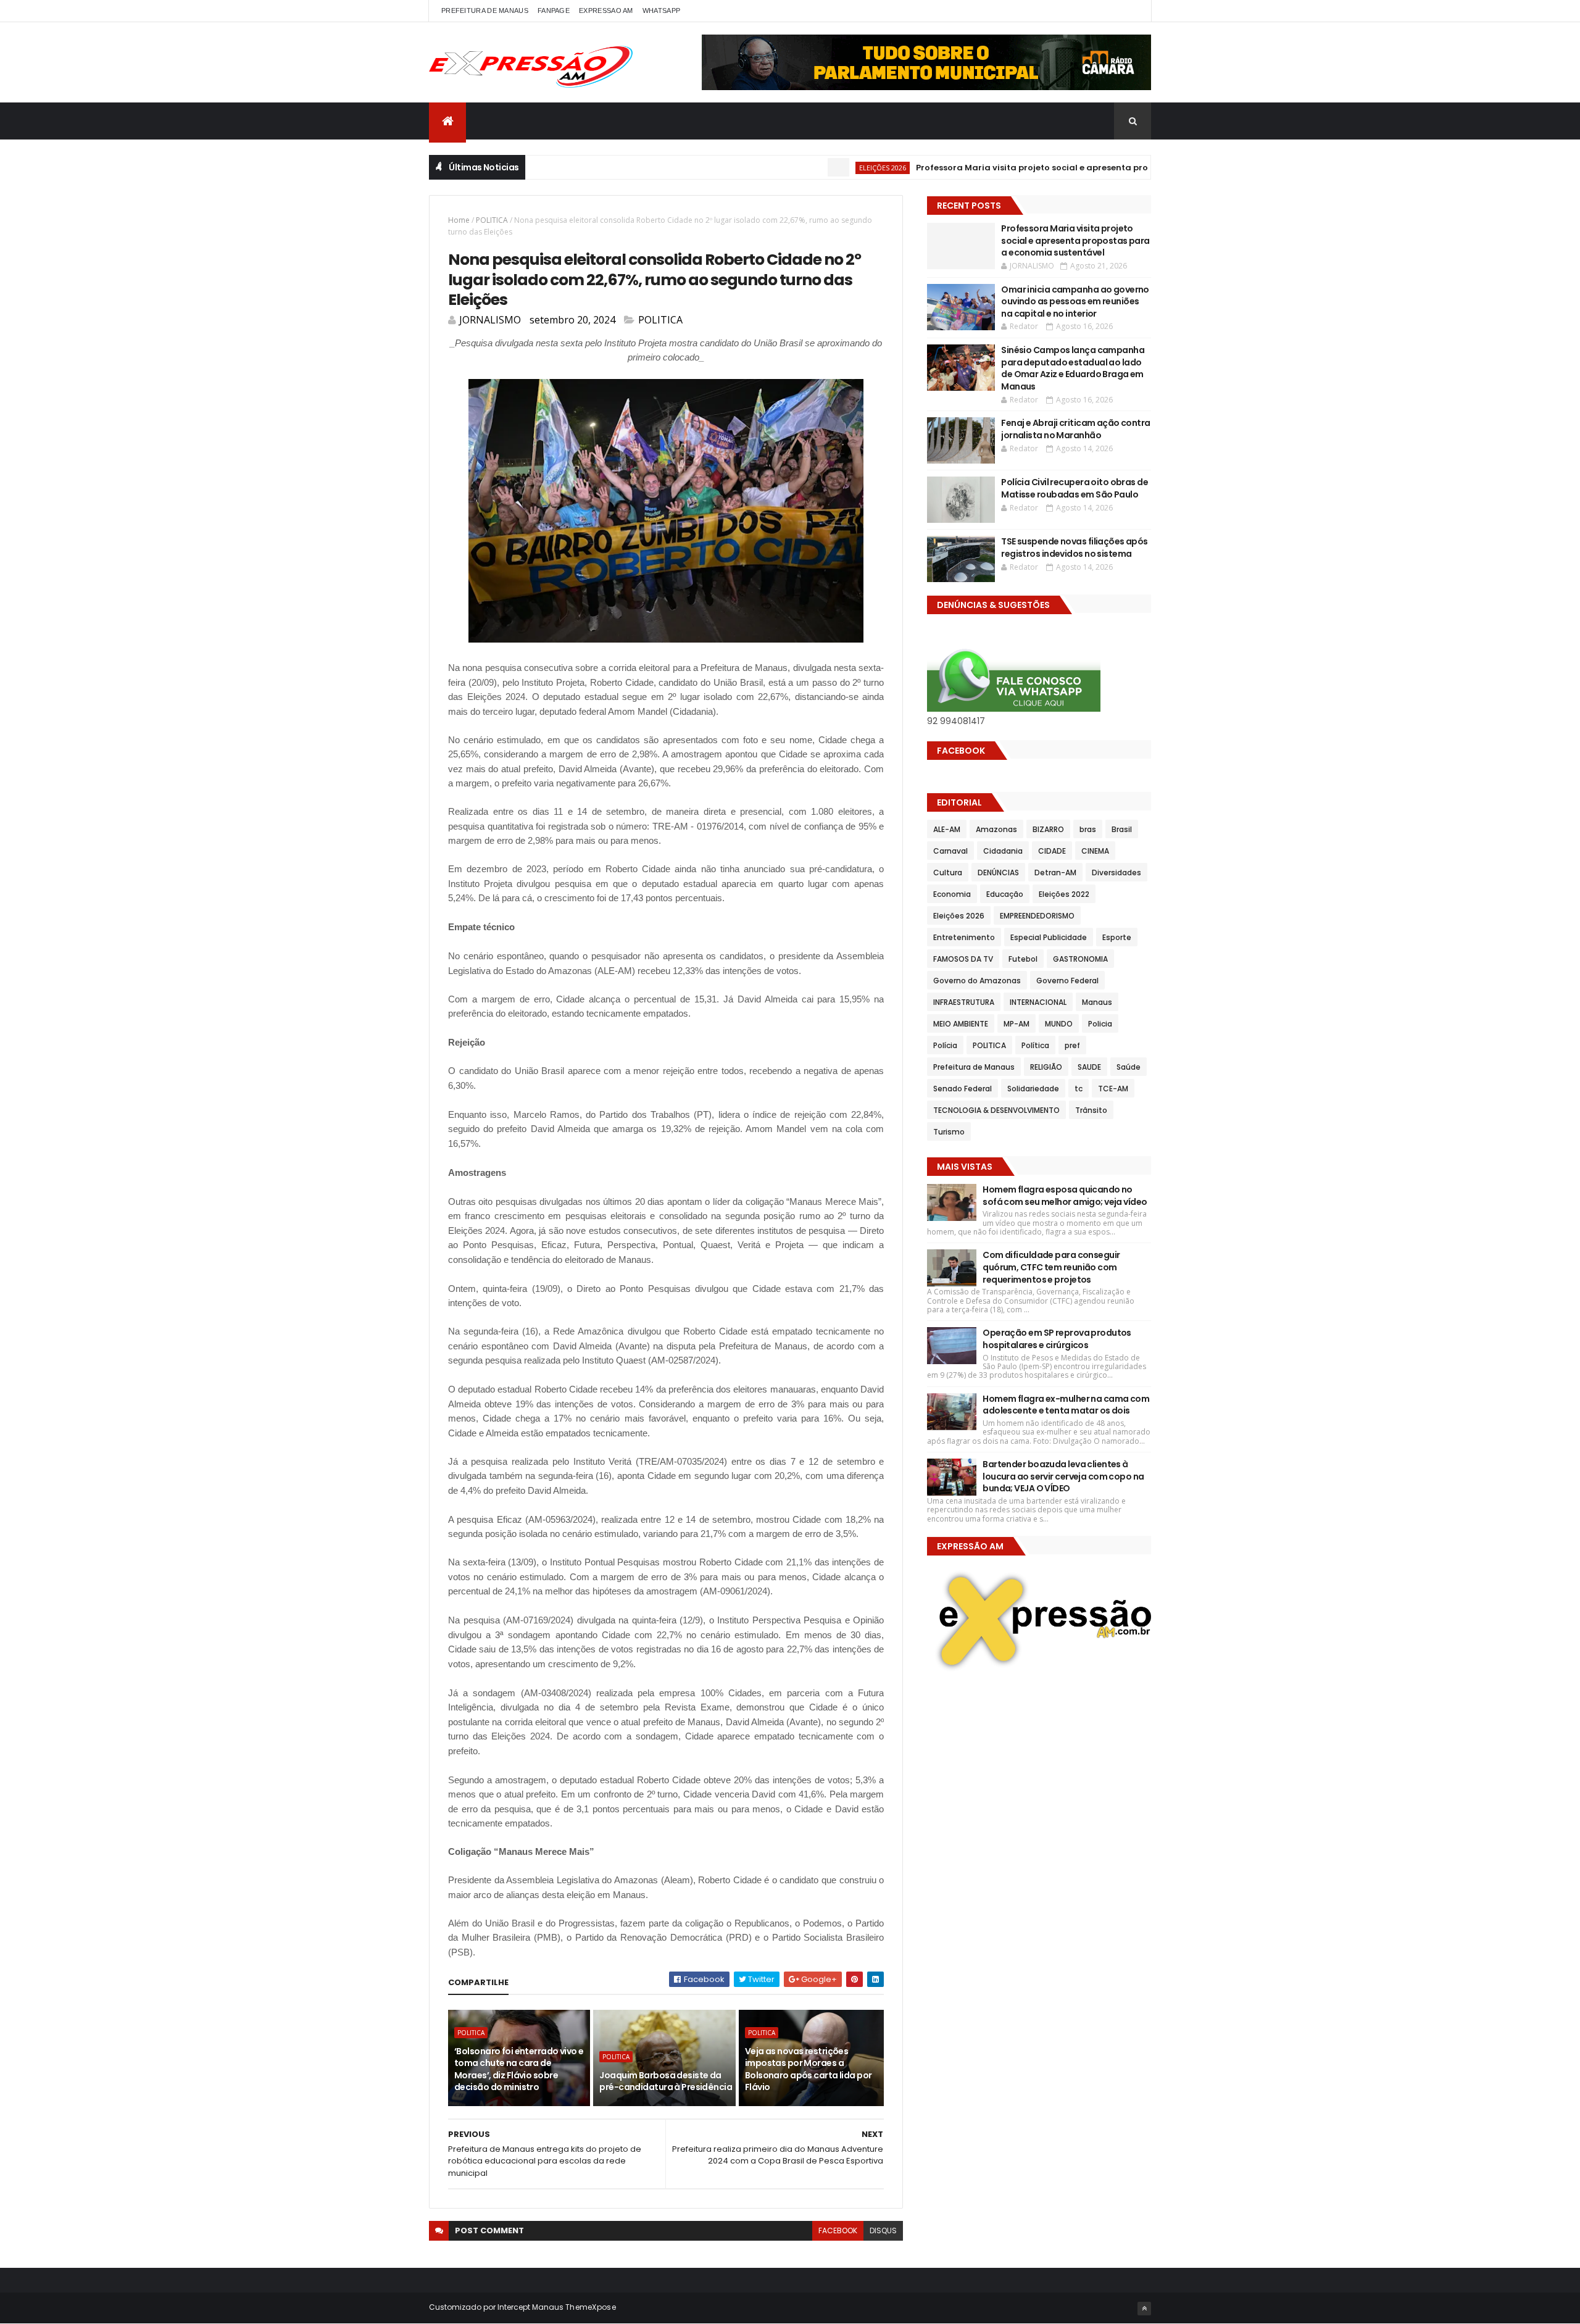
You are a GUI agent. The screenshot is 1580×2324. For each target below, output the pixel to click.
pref (1072, 1045)
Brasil (1122, 829)
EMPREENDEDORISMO (1037, 916)
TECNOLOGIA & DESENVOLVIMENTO (996, 1110)
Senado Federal (963, 1089)
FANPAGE (554, 10)
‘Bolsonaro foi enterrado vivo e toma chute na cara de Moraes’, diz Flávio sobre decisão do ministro (519, 2069)
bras (1088, 829)
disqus (883, 2230)
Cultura (948, 873)
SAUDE (1089, 1067)
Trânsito (1091, 1110)
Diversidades (1116, 873)
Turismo (949, 1132)
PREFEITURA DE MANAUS (485, 10)
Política (1035, 1045)
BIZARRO (1048, 829)
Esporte (1117, 937)
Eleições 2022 (1064, 894)
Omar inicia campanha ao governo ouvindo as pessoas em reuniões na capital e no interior (1075, 302)
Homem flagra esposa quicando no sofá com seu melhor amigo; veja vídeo (1065, 1196)
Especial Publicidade (1049, 937)
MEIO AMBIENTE (961, 1024)
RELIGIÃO (1046, 1067)
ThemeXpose (591, 2307)
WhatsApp (661, 10)
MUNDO (1059, 1024)
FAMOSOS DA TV (963, 959)
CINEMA (1095, 851)
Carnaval (950, 851)
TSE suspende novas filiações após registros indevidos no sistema (1075, 548)
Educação (1005, 894)
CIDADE (1052, 851)
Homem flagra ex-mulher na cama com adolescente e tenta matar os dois (1066, 1405)
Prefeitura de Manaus (974, 1067)
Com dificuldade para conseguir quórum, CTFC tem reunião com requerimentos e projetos (1051, 1267)
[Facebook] (1132, 11)
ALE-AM (947, 829)
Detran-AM (1055, 873)
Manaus (1097, 1002)
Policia (1100, 1024)
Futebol (1023, 959)
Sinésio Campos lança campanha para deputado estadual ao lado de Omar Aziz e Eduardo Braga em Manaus (1073, 368)
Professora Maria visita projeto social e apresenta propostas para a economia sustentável (1054, 168)
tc (1079, 1089)
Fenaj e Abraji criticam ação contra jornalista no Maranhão (1075, 429)
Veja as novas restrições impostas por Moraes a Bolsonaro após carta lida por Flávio (809, 2069)
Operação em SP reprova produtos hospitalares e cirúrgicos (1057, 1339)
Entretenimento (964, 937)
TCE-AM (1113, 1089)
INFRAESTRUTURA (964, 1002)
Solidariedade (1033, 1089)
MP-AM (1017, 1024)
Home (459, 220)
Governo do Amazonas (977, 981)
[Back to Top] (1144, 2309)
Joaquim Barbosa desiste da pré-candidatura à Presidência (666, 2081)
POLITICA (492, 220)
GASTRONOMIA (1080, 959)
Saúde (1129, 1067)
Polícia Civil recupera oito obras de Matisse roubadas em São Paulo (1075, 488)
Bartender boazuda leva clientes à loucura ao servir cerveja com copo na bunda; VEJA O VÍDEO (1063, 1476)
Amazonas (996, 829)
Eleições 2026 (825, 168)
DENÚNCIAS (998, 873)
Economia (952, 894)
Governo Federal (1067, 981)
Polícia (945, 1045)
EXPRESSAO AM (606, 10)
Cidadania (1003, 851)
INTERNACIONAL (1038, 1002)
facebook (838, 2230)
